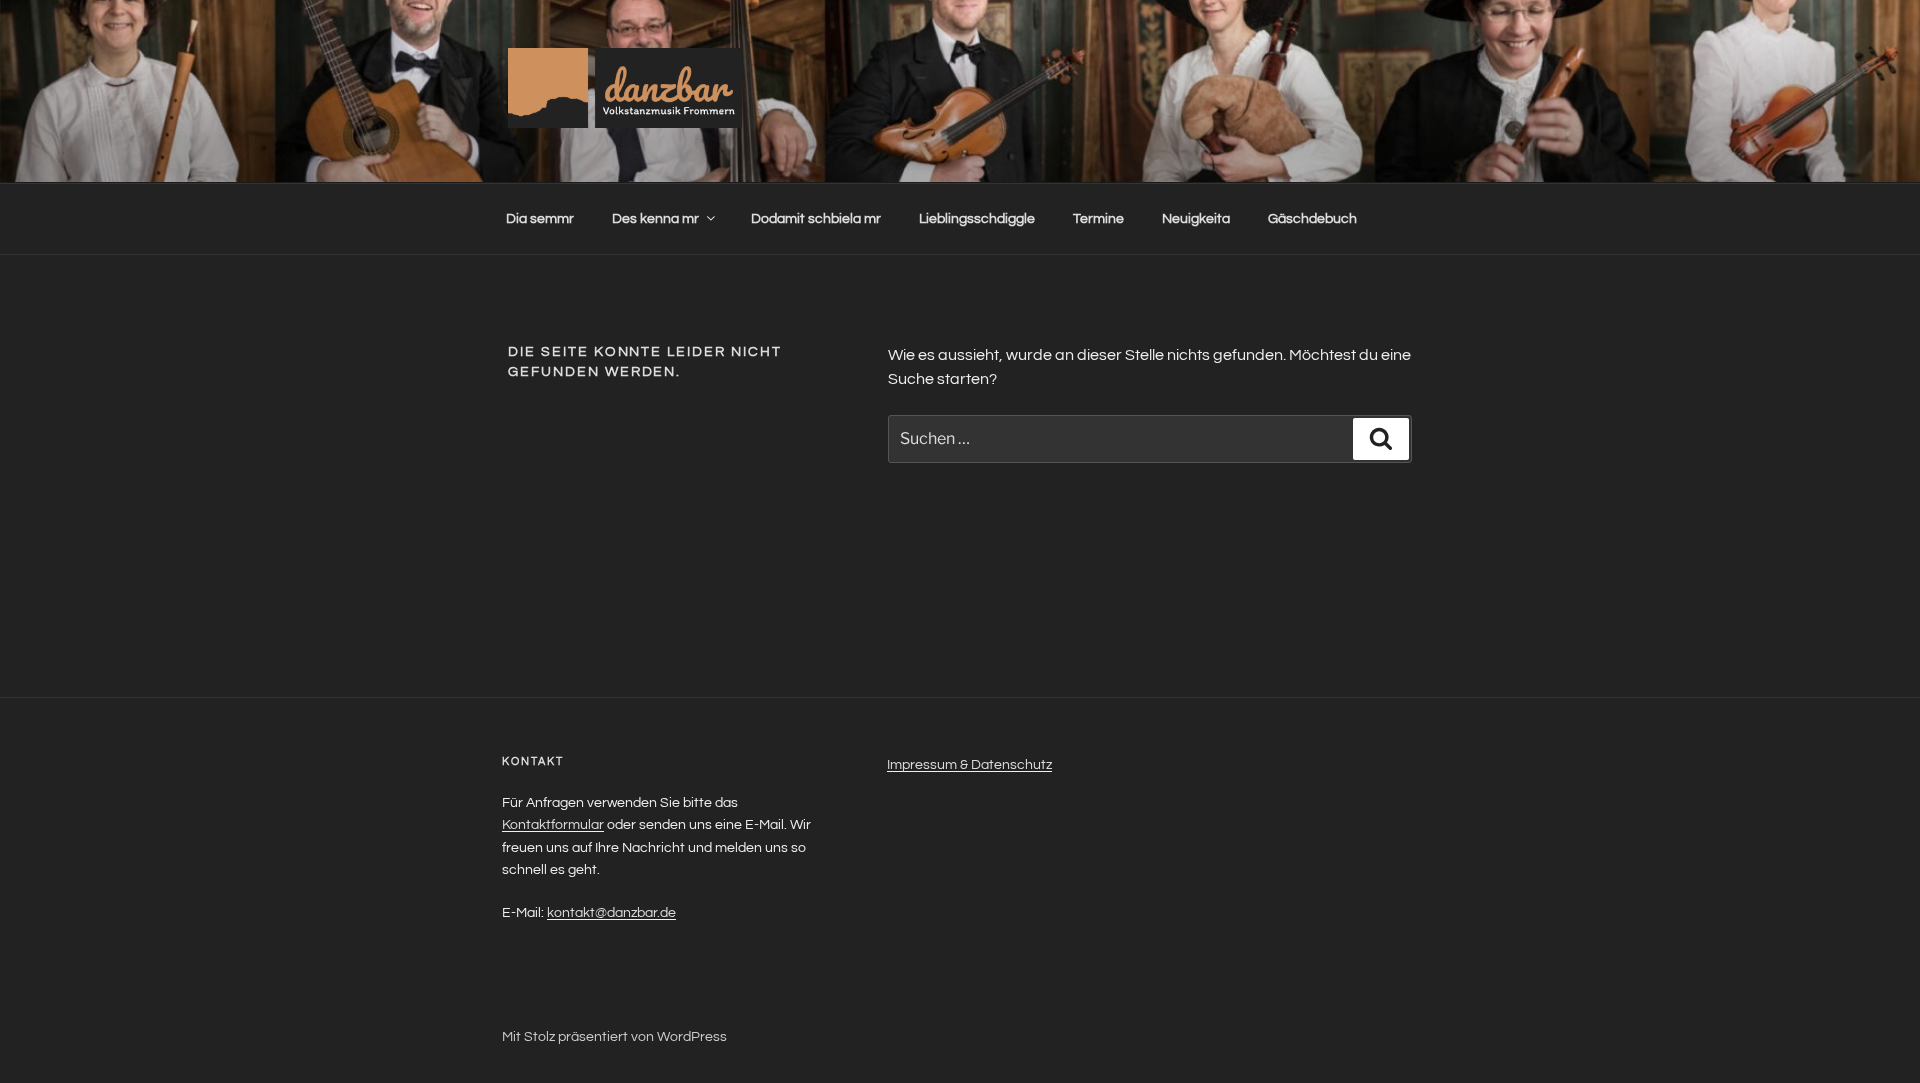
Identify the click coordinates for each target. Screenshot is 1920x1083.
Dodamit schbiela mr (816, 219)
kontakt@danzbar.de (611, 913)
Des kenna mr (655, 219)
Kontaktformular (553, 825)
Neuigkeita (1196, 219)
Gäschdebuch (1312, 219)
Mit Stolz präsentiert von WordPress (614, 1037)
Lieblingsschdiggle (977, 219)
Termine (1098, 219)
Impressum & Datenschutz (969, 765)
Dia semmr (540, 219)
